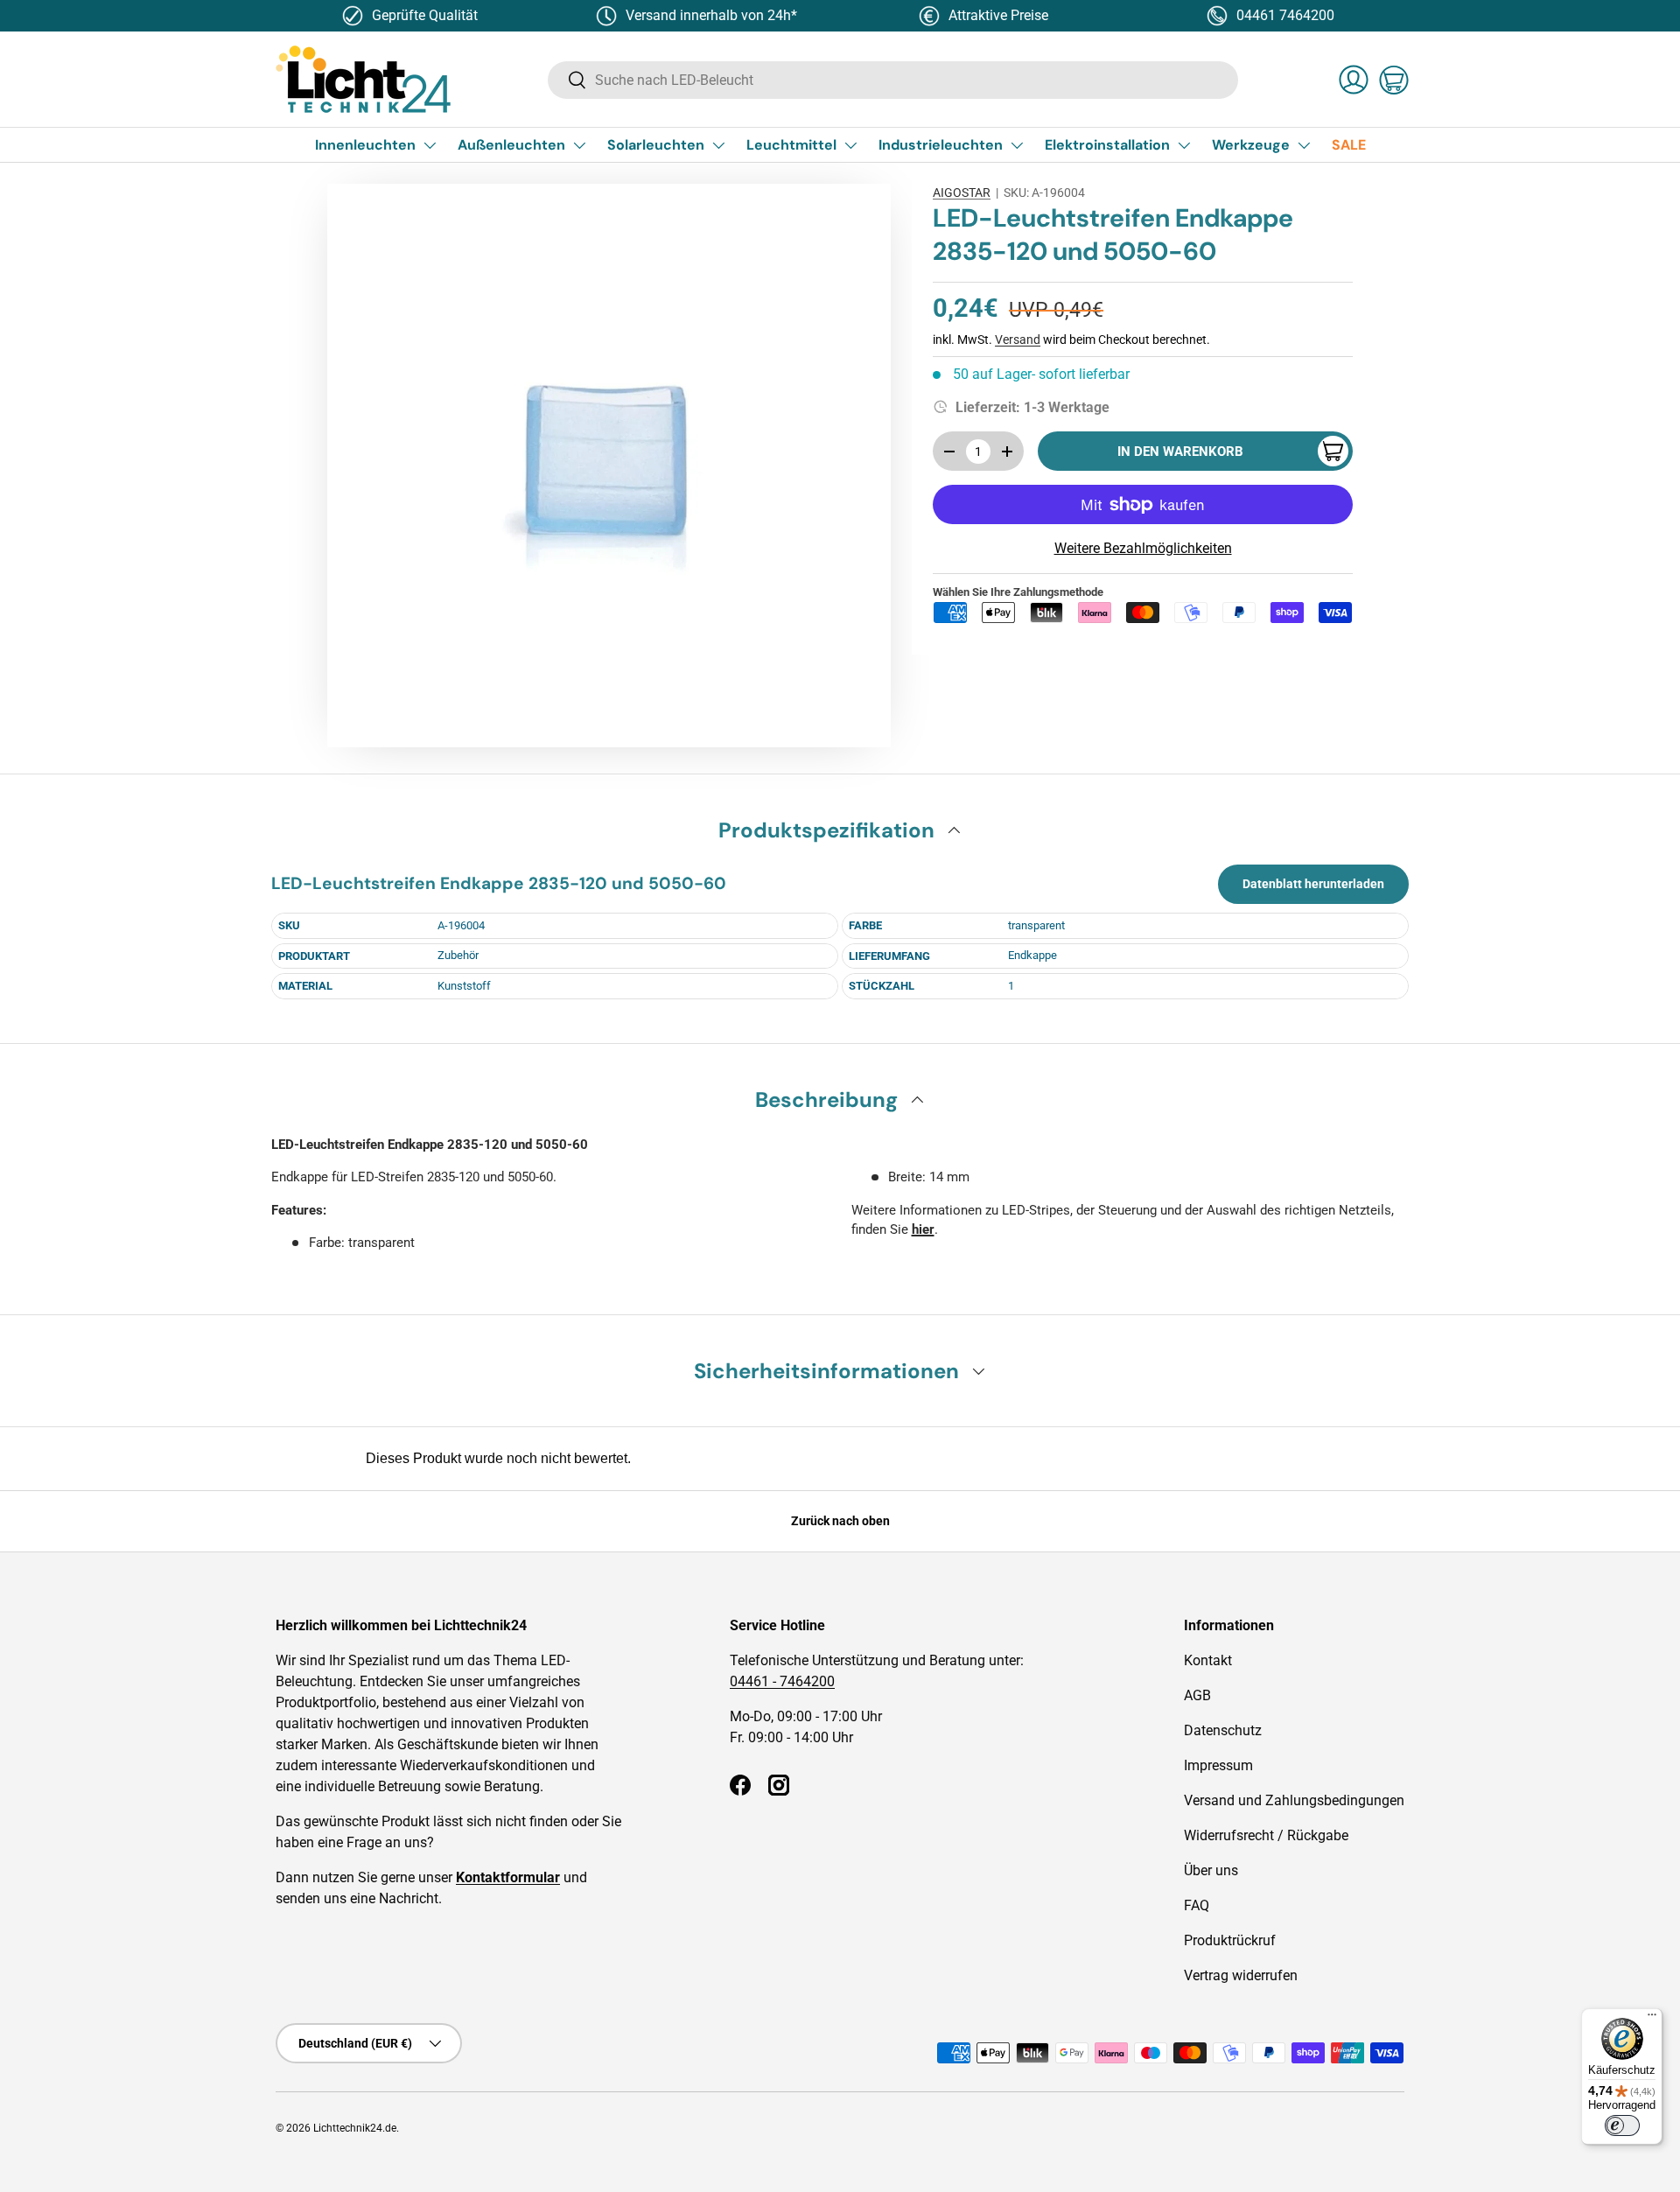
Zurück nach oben (840, 1521)
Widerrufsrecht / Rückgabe (1266, 1835)
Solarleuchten (656, 145)
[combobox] (893, 80)
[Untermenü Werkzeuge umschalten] (1304, 145)
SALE (1349, 145)
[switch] (1622, 2125)
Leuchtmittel (791, 145)
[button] (1394, 80)
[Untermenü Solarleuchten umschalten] (718, 145)
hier (923, 1229)
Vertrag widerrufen (1241, 1975)
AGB (1197, 1695)
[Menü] (1652, 2019)
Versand (1018, 340)
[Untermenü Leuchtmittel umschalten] (850, 145)
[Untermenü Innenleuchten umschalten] (430, 145)
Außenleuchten (511, 145)
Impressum (1218, 1765)
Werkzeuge (1251, 145)
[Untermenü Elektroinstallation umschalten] (1184, 145)
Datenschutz (1223, 1730)
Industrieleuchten (941, 145)
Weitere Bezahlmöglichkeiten (1143, 548)
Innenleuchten (365, 145)
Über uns (1211, 1870)
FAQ (1197, 1905)
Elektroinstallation (1107, 145)
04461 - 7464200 (782, 1681)
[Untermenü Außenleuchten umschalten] (579, 145)
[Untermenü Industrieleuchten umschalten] (1017, 145)
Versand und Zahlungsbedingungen (1294, 1800)
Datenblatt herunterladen (1313, 884)
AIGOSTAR (962, 193)
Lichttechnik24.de (355, 2128)
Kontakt (1208, 1660)
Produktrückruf (1230, 1940)
